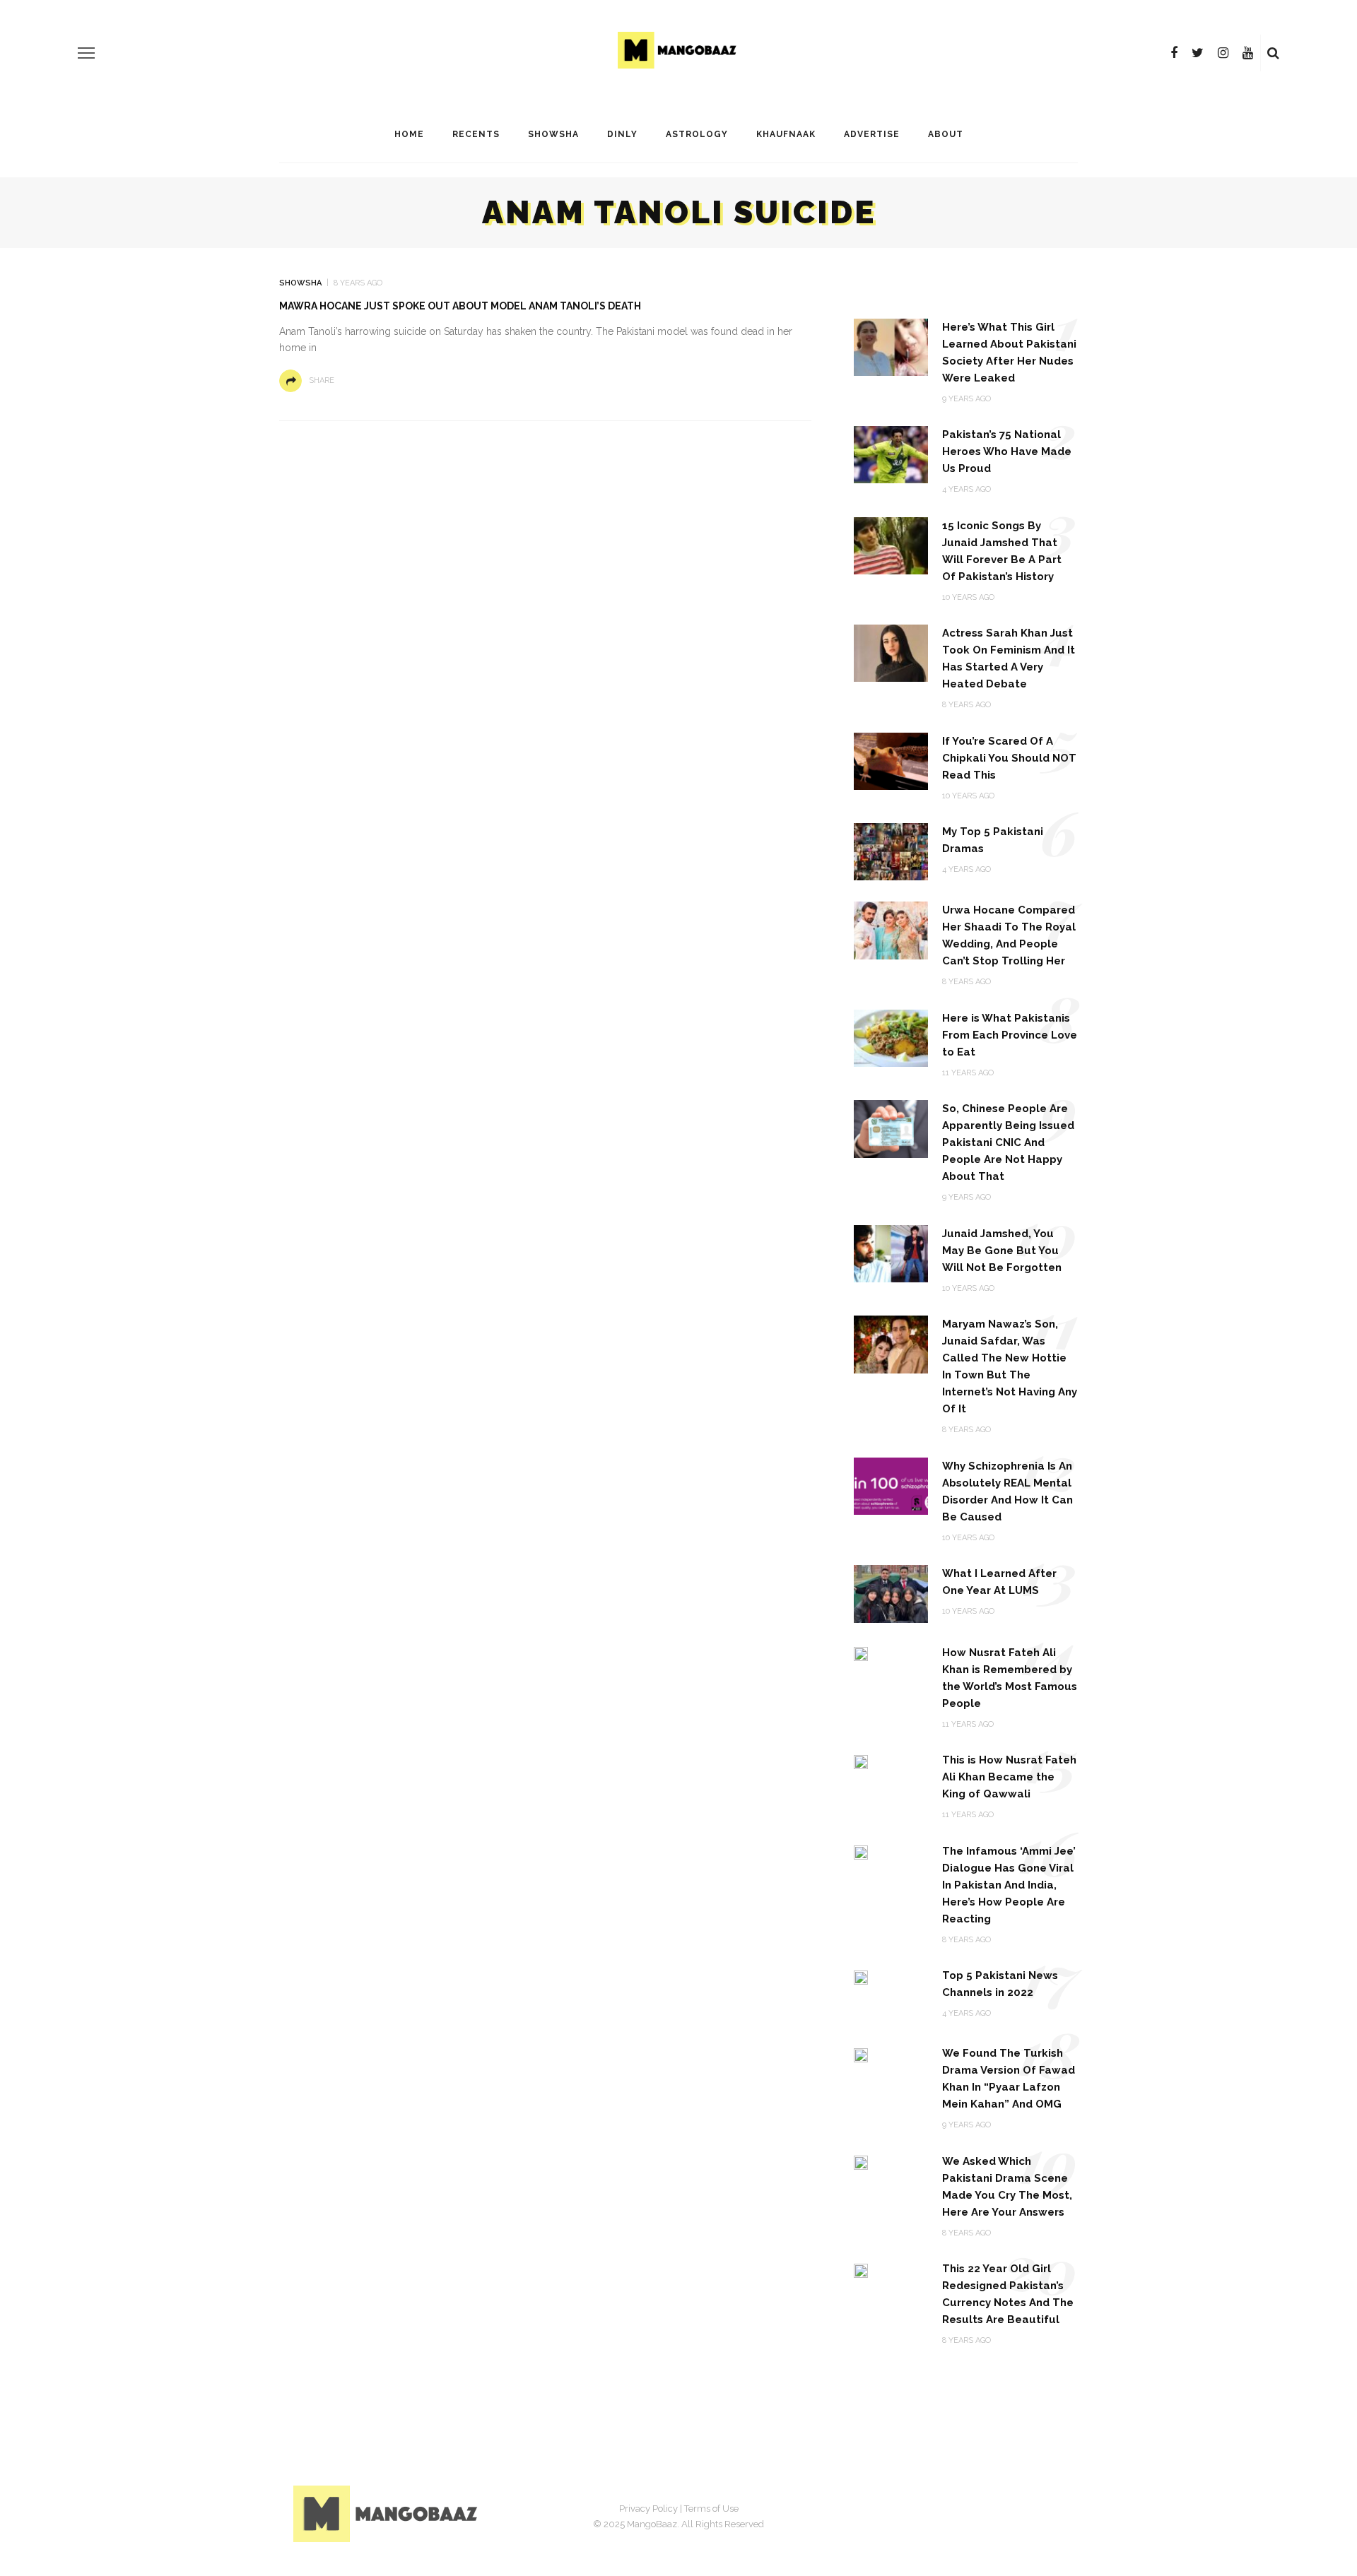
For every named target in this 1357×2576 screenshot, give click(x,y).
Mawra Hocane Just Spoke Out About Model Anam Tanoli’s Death (460, 306)
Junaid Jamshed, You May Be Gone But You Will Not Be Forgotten (1002, 1251)
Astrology (697, 134)
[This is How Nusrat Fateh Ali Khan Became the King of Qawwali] (861, 1761)
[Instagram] (1223, 53)
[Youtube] (1248, 53)
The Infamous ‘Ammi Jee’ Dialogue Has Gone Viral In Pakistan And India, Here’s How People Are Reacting (1009, 1885)
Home (409, 134)
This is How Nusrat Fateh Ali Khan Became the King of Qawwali (1009, 1777)
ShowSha (553, 134)
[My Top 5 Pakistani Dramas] (891, 851)
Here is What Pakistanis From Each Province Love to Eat (1010, 1035)
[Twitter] (1198, 53)
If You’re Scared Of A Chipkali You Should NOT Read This (1009, 758)
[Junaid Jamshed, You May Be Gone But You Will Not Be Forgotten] (891, 1253)
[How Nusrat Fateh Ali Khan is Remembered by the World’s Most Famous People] (861, 1654)
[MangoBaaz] (388, 2513)
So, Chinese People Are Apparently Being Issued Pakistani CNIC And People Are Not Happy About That (1008, 1142)
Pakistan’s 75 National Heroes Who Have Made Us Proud (1007, 451)
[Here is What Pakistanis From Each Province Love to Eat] (891, 1038)
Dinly (622, 134)
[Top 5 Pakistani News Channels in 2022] (861, 1977)
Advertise (872, 134)
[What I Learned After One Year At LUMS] (891, 1593)
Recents (476, 134)
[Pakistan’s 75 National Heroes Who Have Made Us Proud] (891, 454)
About (946, 134)
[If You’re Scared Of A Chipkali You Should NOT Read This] (891, 761)
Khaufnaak (786, 134)
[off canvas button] (86, 53)
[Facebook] (1174, 53)
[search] (1273, 53)
